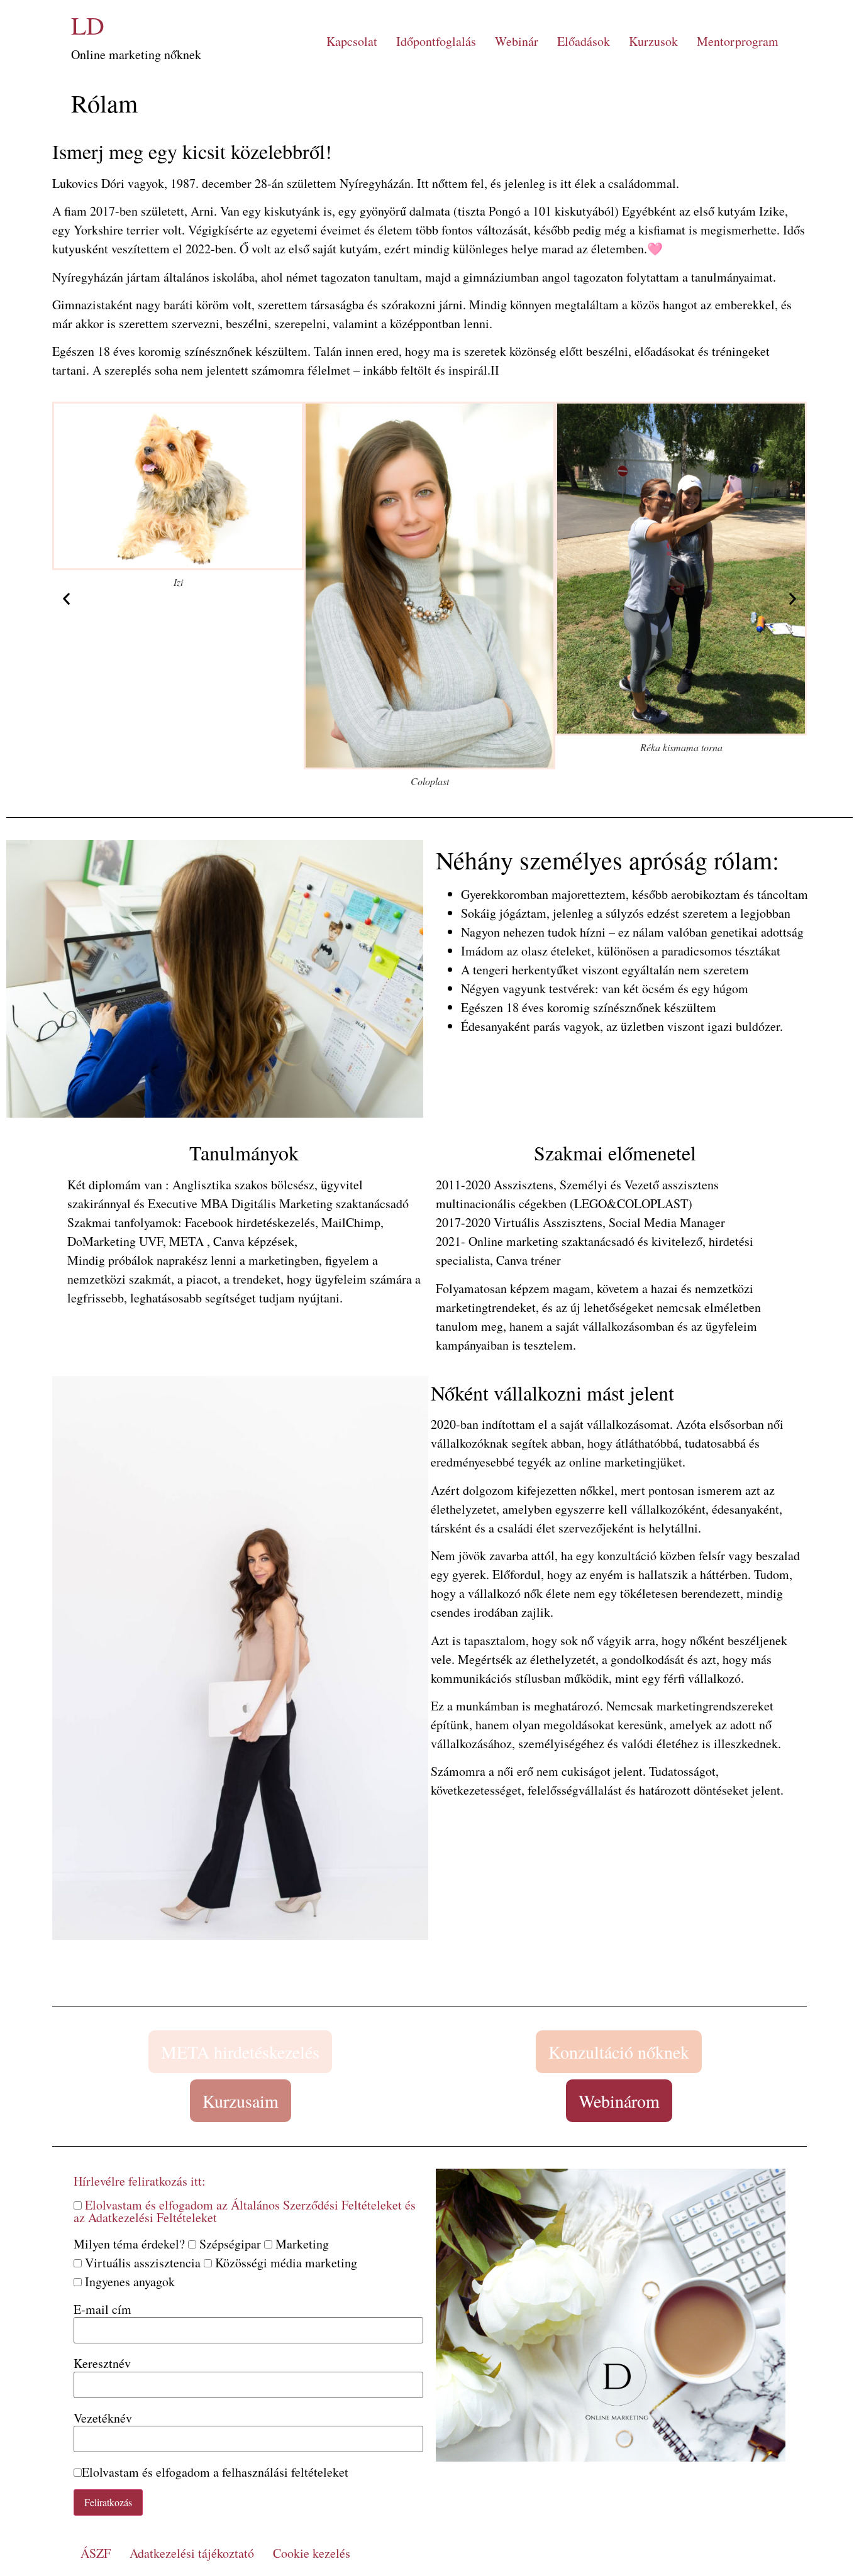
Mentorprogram (738, 41)
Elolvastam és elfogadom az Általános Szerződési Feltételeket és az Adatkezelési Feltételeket (245, 2211)
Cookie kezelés (312, 2553)
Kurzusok (653, 41)
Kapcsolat (352, 41)
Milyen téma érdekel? (129, 2244)
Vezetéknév (103, 2418)
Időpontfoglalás (436, 41)
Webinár (517, 41)
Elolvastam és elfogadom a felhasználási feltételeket (215, 2472)
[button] (66, 599)
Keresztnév (102, 2364)
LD (88, 25)
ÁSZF (96, 2553)
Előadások (584, 41)
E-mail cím (103, 2309)
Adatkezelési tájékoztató (192, 2553)
